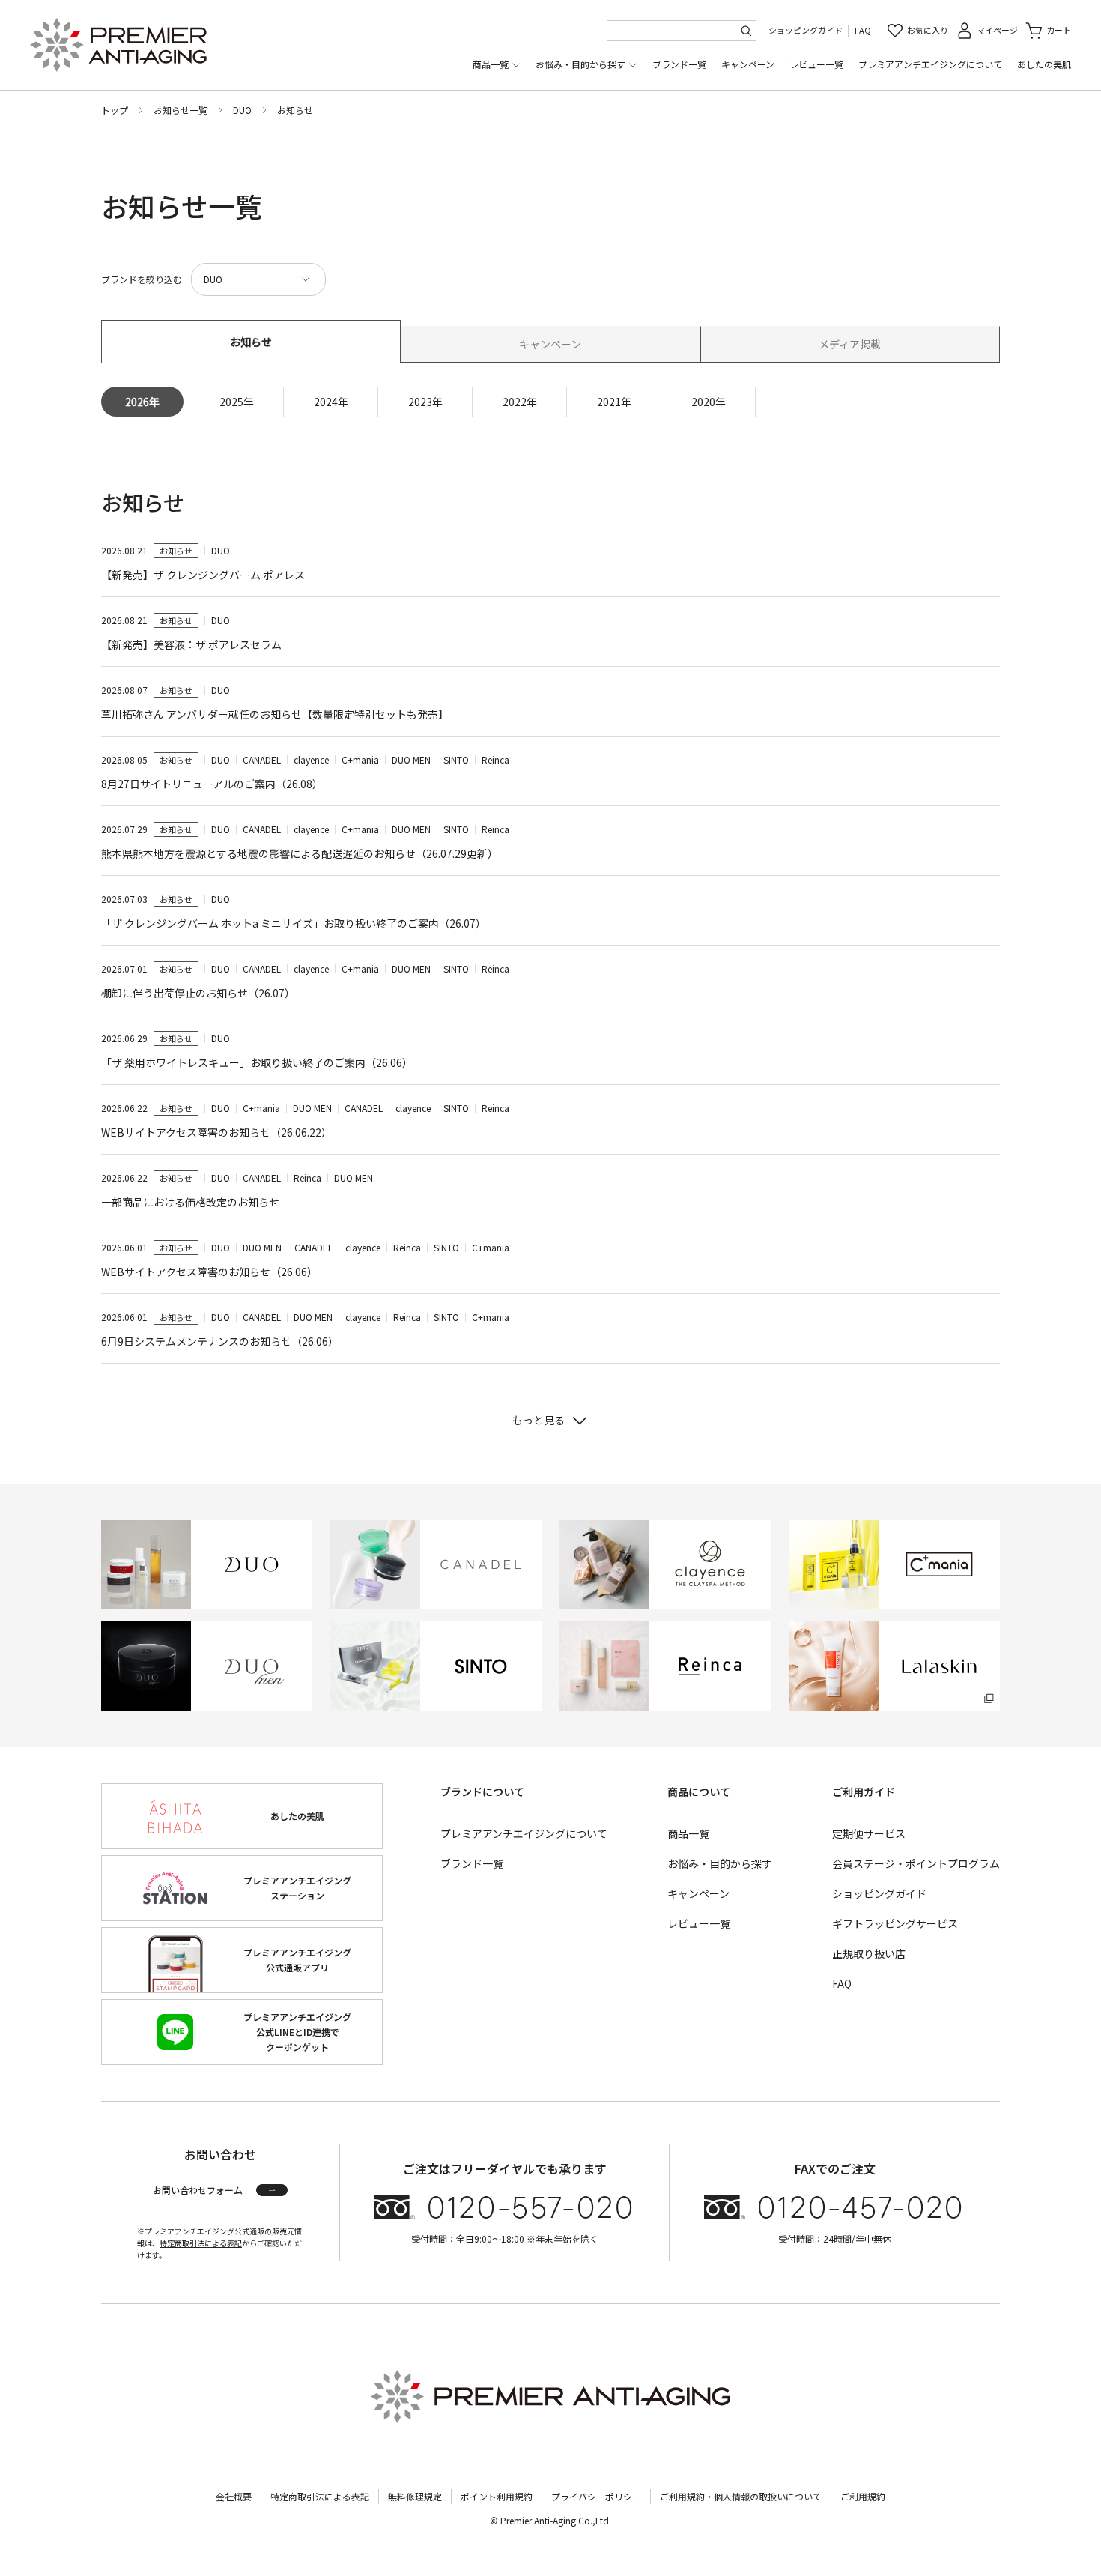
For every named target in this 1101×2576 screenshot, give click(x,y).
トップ (115, 110)
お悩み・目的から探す (580, 64)
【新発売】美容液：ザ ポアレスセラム (191, 644)
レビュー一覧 (816, 64)
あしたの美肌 (1044, 64)
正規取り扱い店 (869, 1953)
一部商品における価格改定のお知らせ (190, 1202)
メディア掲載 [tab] (850, 344)
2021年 (614, 402)
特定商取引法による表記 (201, 2243)
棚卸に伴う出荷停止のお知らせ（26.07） (198, 993)
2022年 (520, 402)
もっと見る (539, 1420)
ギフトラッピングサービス (895, 1923)
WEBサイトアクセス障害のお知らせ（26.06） (209, 1272)
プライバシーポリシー (596, 2496)
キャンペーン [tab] (550, 344)
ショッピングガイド (806, 30)
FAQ (863, 30)
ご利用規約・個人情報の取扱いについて (741, 2496)
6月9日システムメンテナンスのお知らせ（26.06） (220, 1341)
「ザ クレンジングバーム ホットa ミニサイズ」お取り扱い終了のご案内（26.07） (294, 923)
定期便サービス (869, 1833)
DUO (242, 110)
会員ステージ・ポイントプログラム (916, 1863)
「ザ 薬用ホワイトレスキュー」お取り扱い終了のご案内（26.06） (257, 1062)
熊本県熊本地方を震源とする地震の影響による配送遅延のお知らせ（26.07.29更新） (300, 853)
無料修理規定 (415, 2496)
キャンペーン (748, 64)
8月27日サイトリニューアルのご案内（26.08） (212, 784)
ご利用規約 (863, 2496)
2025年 (237, 402)
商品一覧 (491, 64)
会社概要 (234, 2496)
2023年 (425, 402)
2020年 (709, 402)
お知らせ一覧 (181, 110)
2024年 (331, 402)
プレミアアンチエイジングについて (930, 64)
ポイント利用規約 (497, 2496)
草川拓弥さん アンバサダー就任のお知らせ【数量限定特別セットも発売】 (275, 714)
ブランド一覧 (679, 64)
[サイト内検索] (746, 31)
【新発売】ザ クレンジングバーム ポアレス (203, 575)
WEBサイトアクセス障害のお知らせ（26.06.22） (216, 1132)
